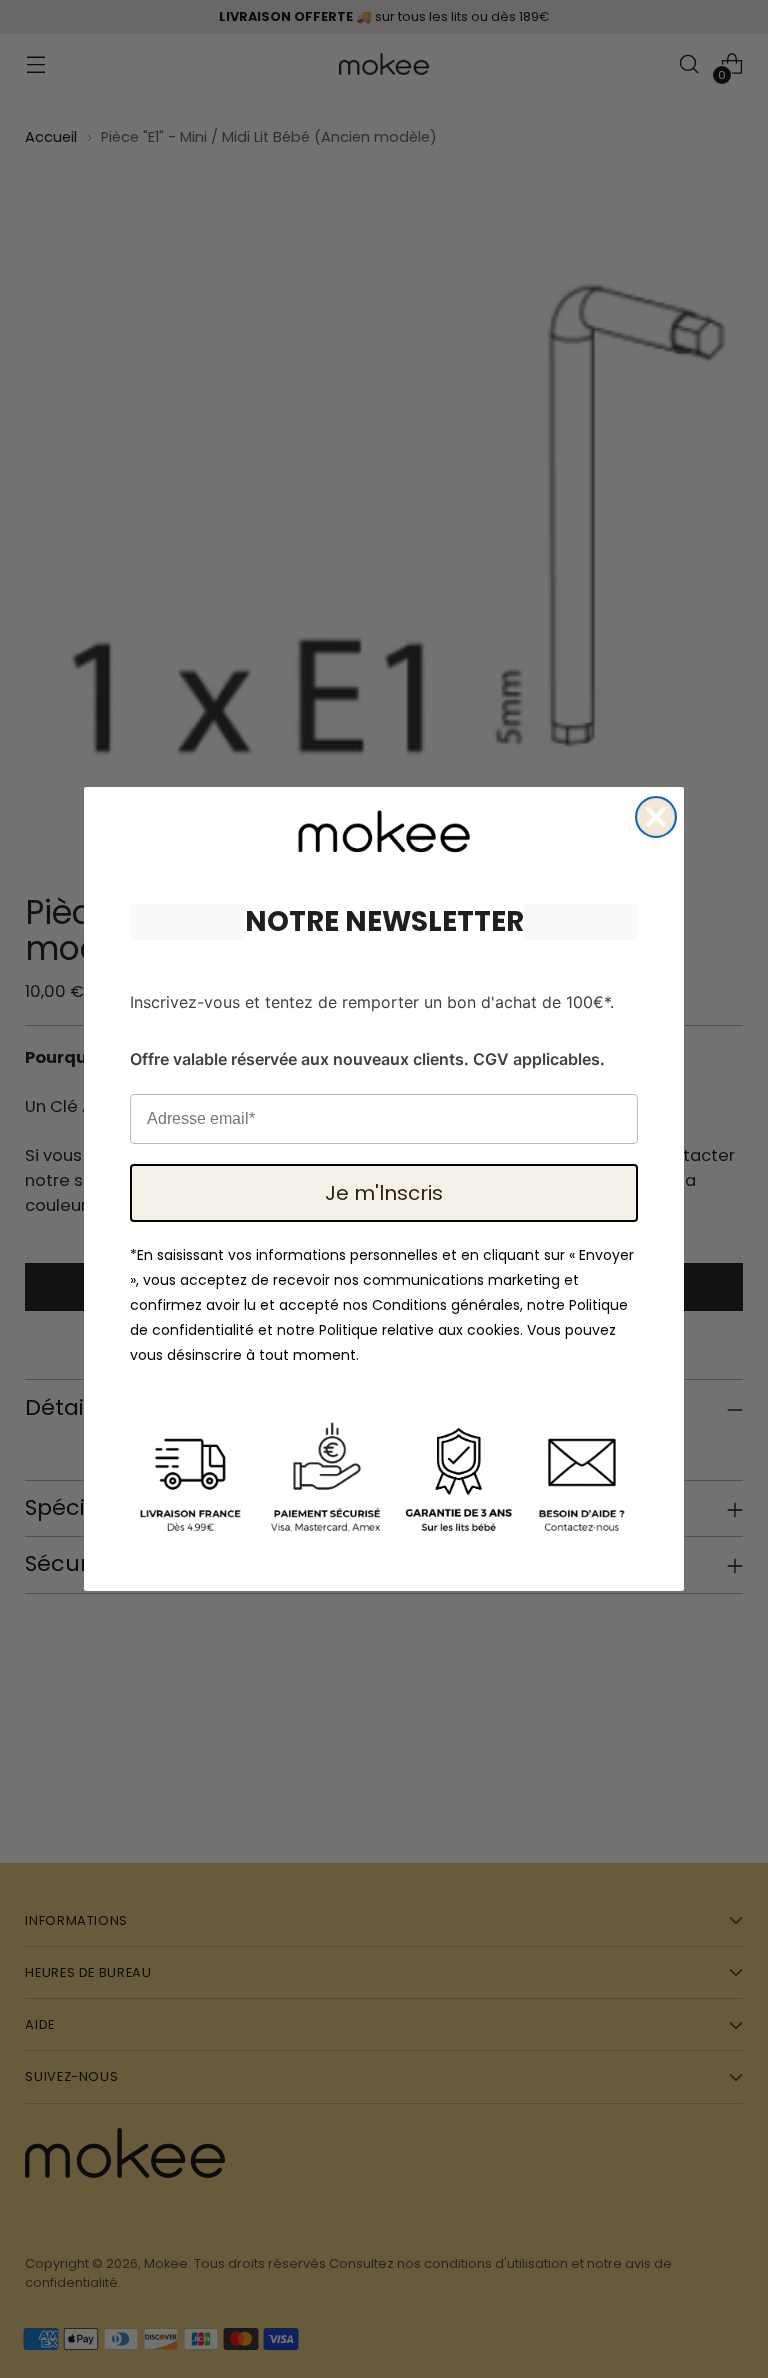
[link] (384, 832)
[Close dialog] (656, 817)
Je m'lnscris (384, 1193)
